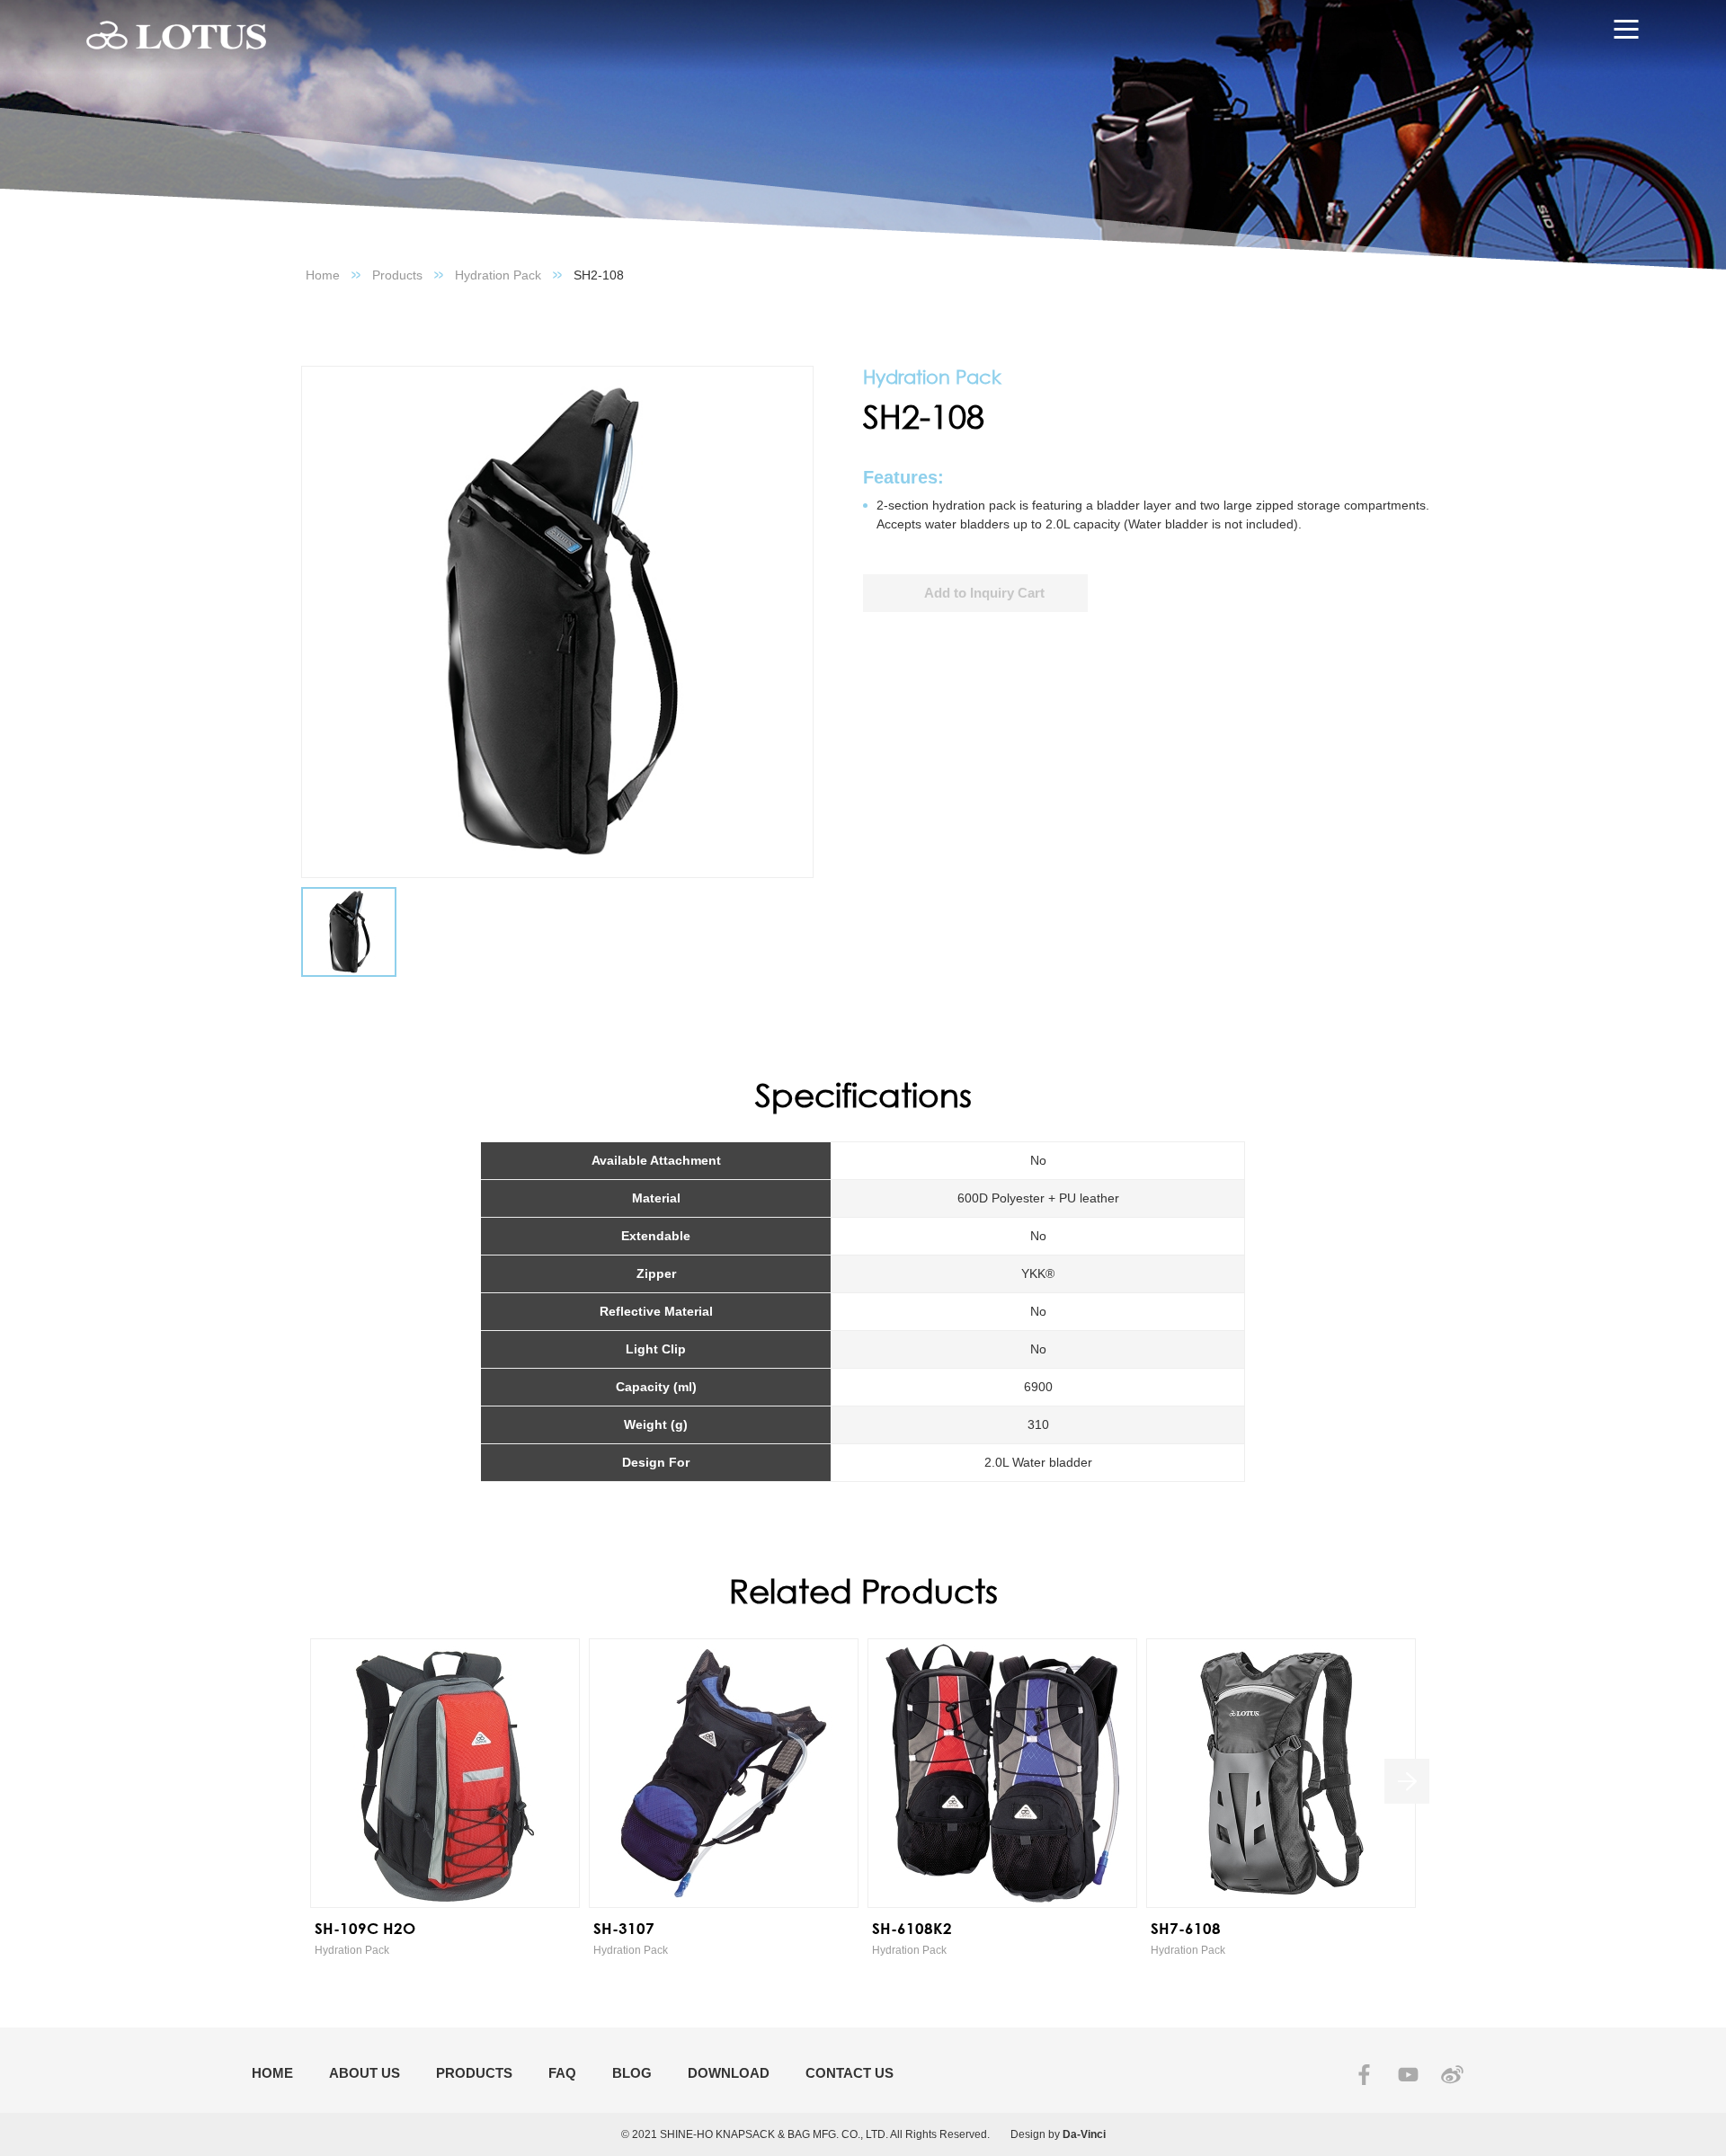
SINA (1452, 2075)
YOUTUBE (1408, 2075)
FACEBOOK (1364, 2075)
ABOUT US (365, 2073)
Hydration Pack (498, 275)
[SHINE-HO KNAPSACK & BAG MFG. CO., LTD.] (176, 36)
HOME (272, 2073)
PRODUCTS (474, 2073)
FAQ (562, 2073)
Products (397, 275)
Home (323, 275)
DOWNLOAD (729, 2073)
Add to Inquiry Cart (984, 593)
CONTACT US (850, 2073)
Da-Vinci (1084, 2134)
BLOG (632, 2073)
